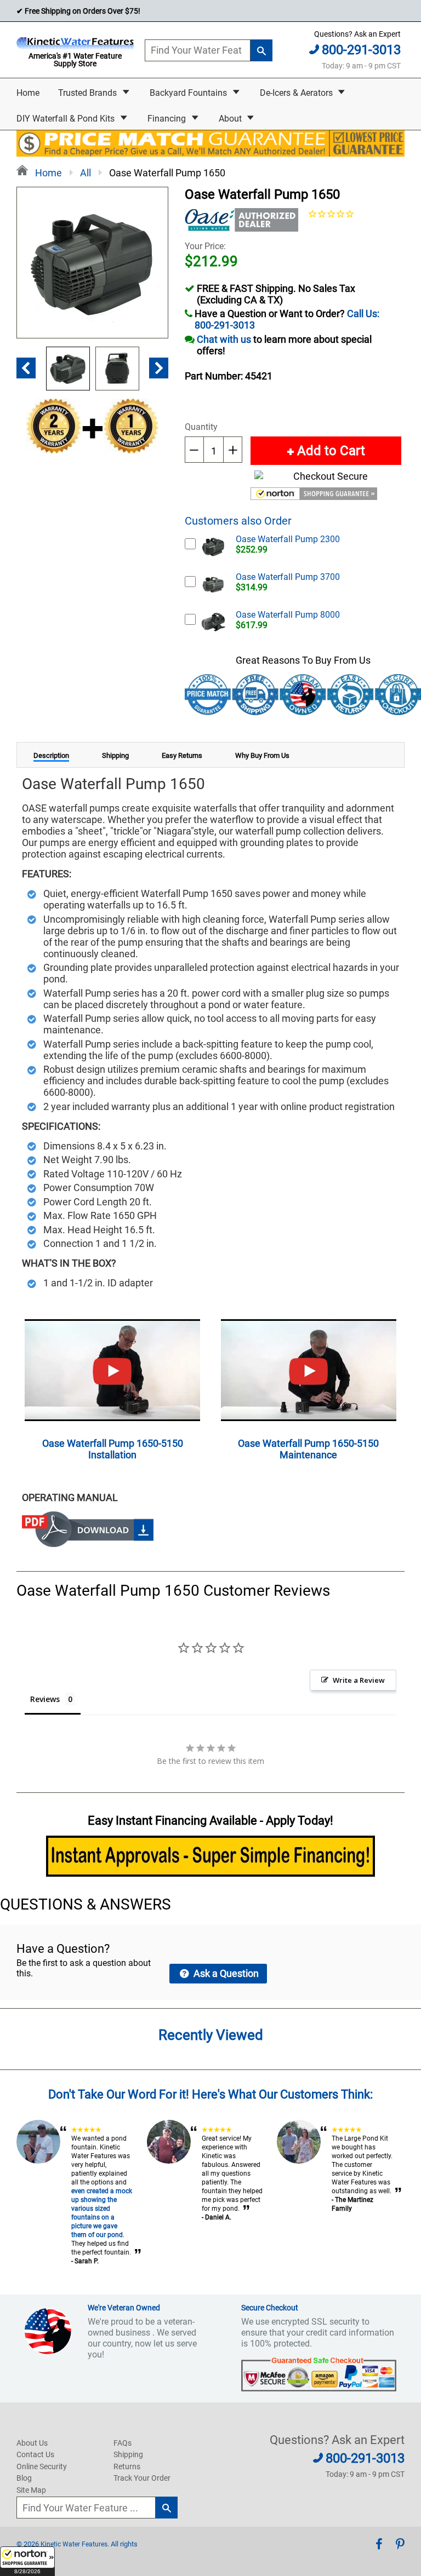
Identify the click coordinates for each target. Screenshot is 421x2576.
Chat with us (224, 339)
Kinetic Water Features (74, 2544)
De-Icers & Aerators (297, 93)
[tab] (51, 755)
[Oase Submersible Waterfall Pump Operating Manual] (88, 1543)
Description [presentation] (51, 755)
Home (28, 93)
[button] (27, 2561)
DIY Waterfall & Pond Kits (67, 119)
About (231, 119)
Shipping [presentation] (115, 755)
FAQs (123, 2443)
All (86, 173)
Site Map (31, 2490)
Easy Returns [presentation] (182, 755)
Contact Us (35, 2454)
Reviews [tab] (45, 1699)
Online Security (42, 2466)
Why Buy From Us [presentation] (262, 755)
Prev (26, 368)
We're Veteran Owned (124, 2308)
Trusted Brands (89, 93)
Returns (127, 2466)
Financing (168, 119)
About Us (32, 2443)
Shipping (128, 2454)
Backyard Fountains (189, 93)
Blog (24, 2478)
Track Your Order (142, 2478)
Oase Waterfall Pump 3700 (288, 577)
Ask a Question (225, 1973)
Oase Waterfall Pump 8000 (288, 615)
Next (159, 368)
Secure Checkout (270, 2308)
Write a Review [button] (359, 1680)
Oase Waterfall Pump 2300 (288, 539)
